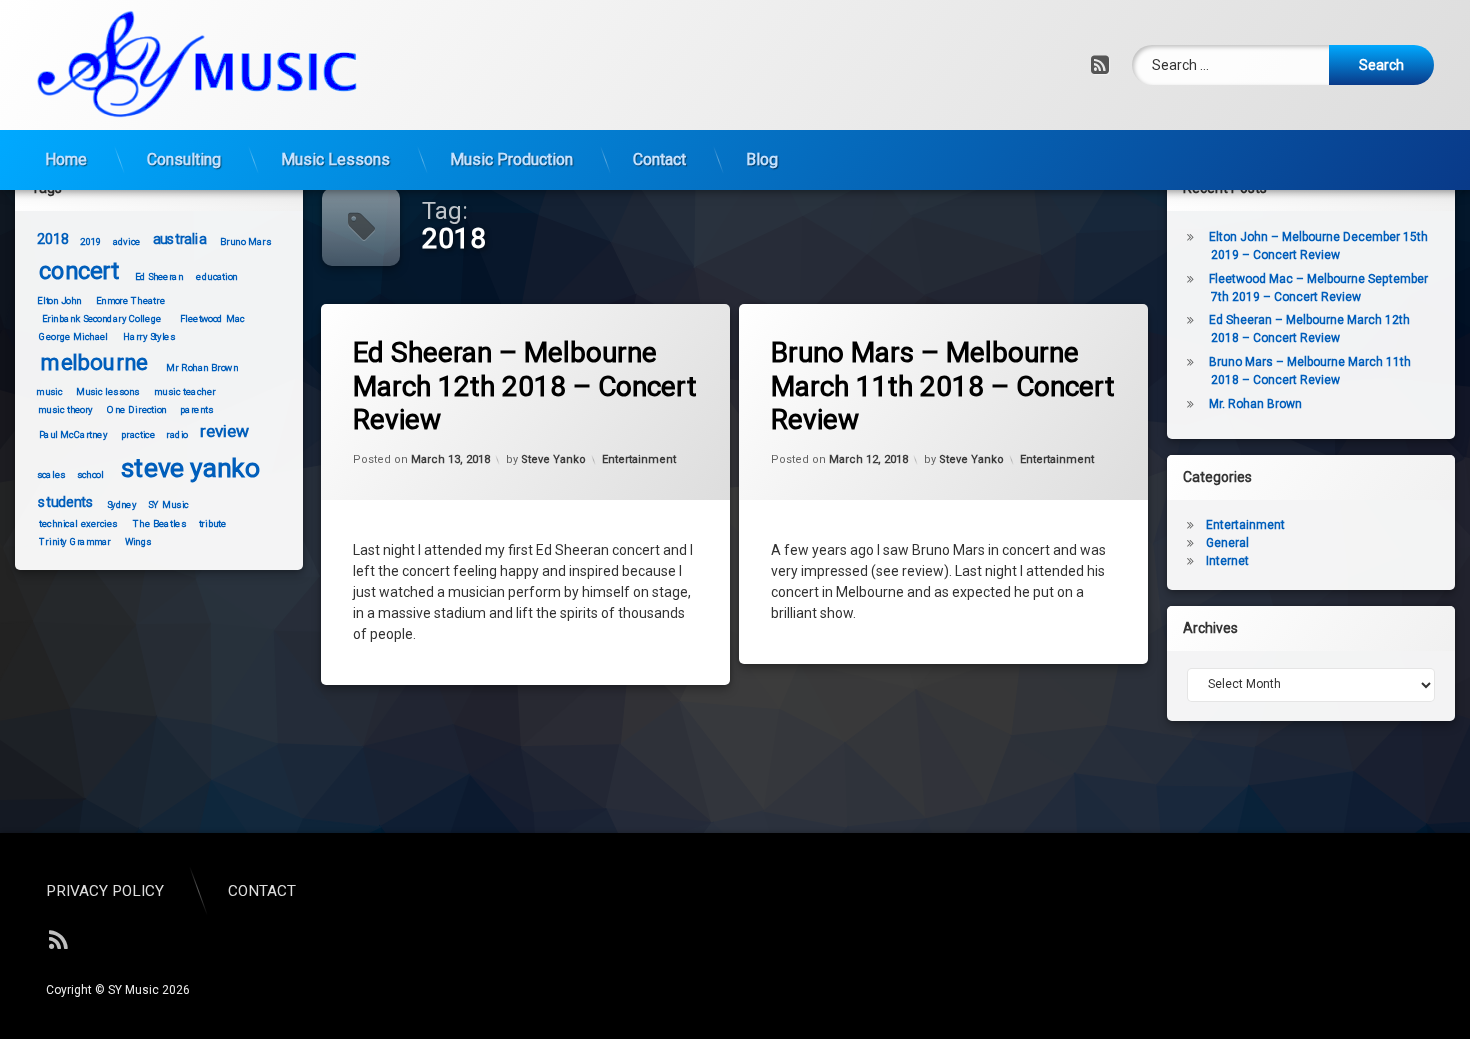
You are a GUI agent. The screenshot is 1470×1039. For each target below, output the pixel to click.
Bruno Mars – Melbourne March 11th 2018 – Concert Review (943, 386)
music (49, 391)
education (216, 277)
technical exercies (78, 524)
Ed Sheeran (158, 277)
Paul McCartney (73, 434)
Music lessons (107, 391)
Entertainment (639, 458)
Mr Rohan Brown (202, 368)
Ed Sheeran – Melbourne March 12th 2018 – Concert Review (525, 386)
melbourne (94, 362)
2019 (91, 241)
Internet (1227, 561)
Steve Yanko (553, 458)
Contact (659, 159)
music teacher (184, 391)
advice (126, 241)
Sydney (121, 504)
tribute (212, 524)
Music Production (511, 159)
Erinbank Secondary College (101, 319)
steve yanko (189, 467)
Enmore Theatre (130, 301)
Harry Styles (149, 337)
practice (138, 434)
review (223, 431)
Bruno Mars (245, 241)
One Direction (136, 409)
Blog (762, 159)
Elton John (59, 301)
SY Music (168, 504)
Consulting (184, 159)
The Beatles (159, 524)
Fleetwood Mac (211, 319)
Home (66, 159)
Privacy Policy (105, 891)
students (66, 502)
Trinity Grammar (75, 542)
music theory (65, 409)
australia (179, 239)
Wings (137, 542)
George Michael (73, 337)
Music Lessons (335, 159)
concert (79, 271)
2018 (53, 239)
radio (177, 434)
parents (196, 409)
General (1227, 543)
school (89, 474)
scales (50, 474)
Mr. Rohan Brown (1255, 404)
